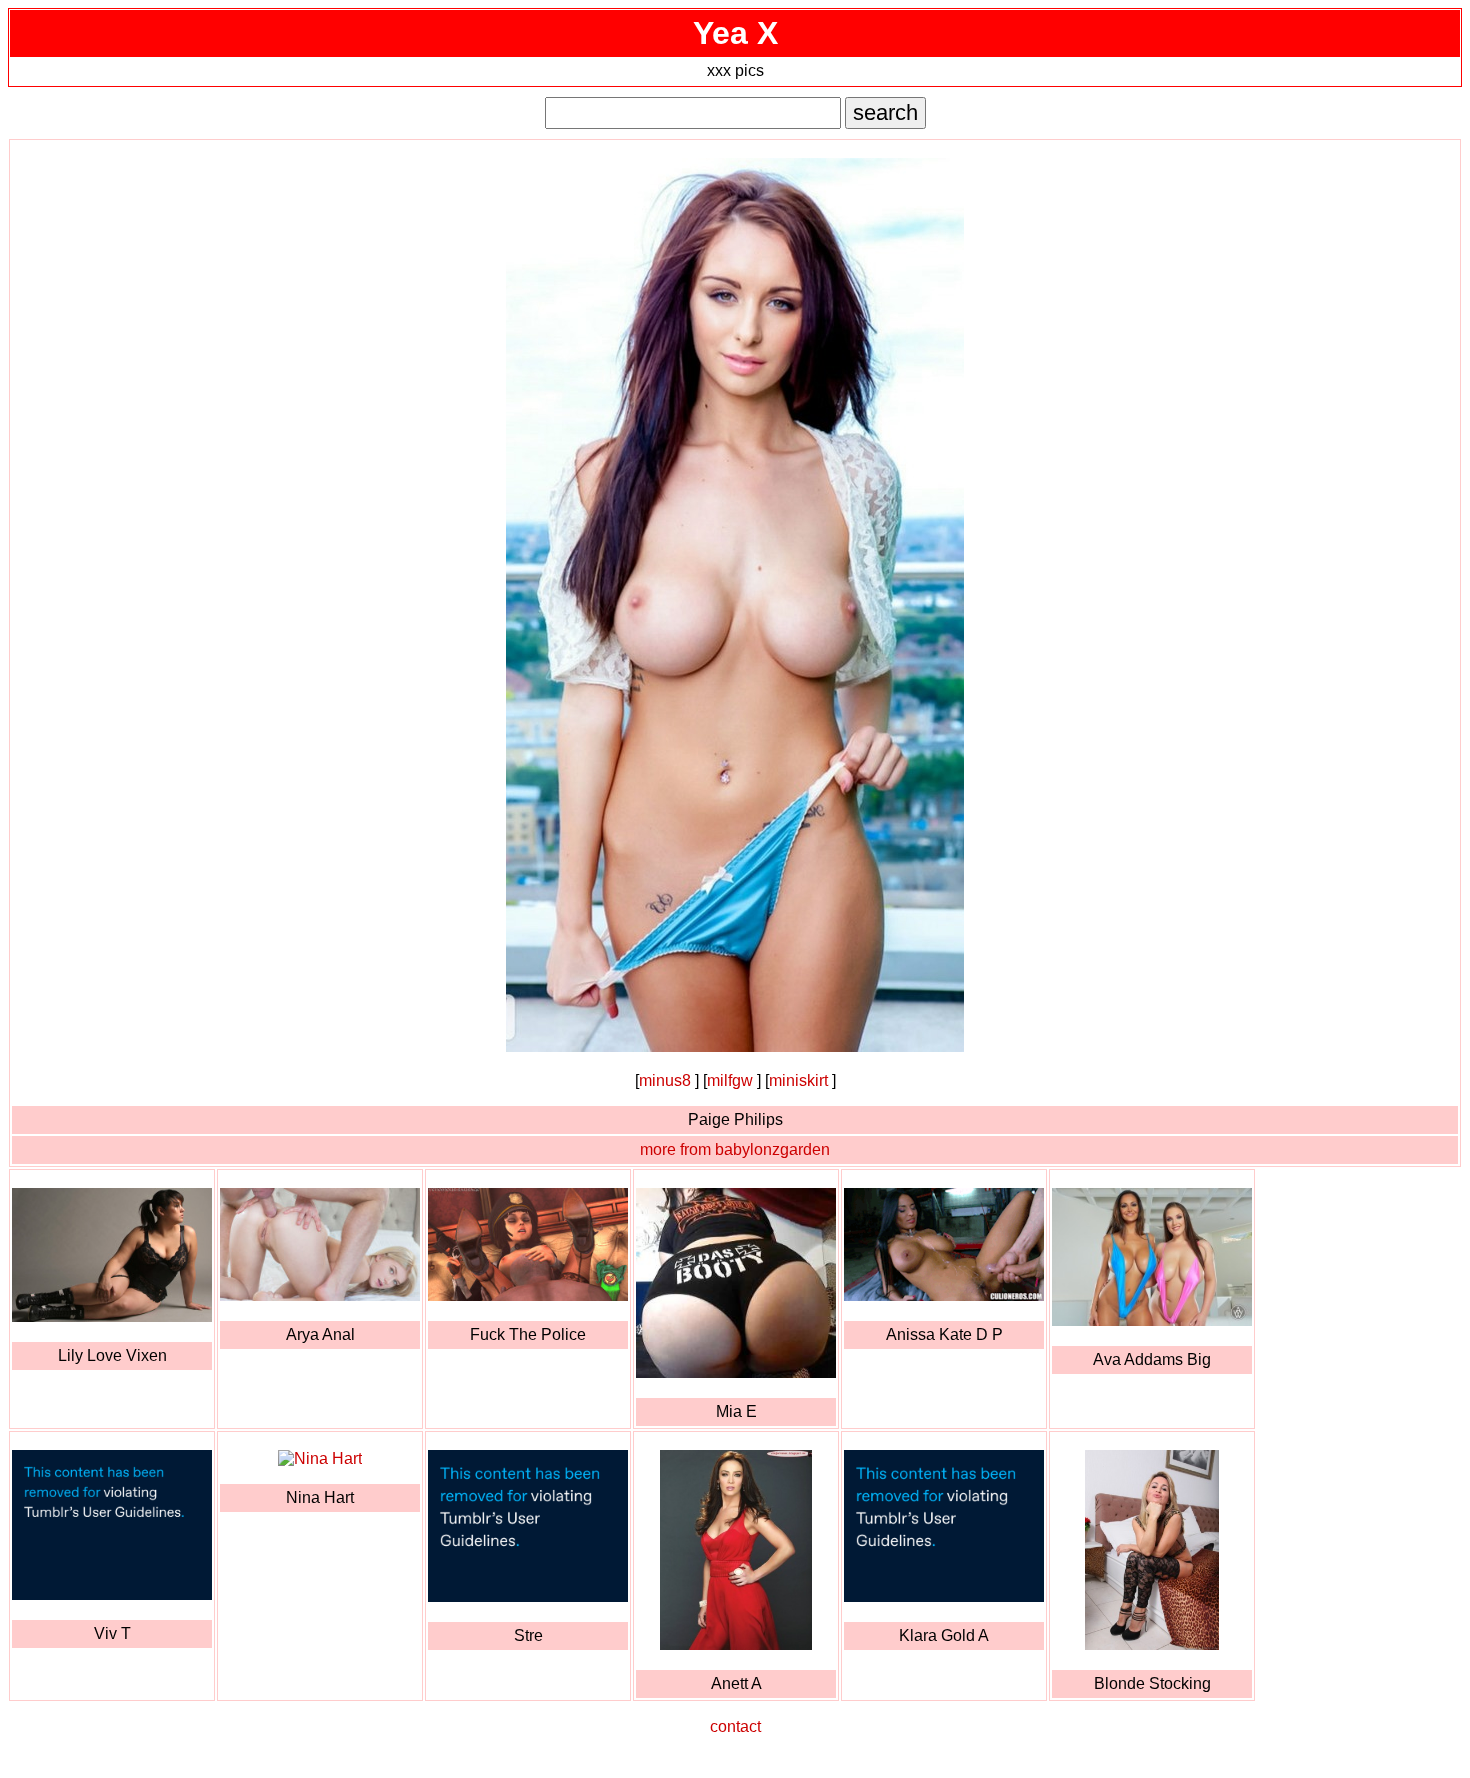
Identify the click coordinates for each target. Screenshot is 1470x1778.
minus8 (665, 1080)
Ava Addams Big (1152, 1359)
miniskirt (798, 1080)
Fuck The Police (528, 1334)
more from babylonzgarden (735, 1149)
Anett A (736, 1683)
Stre (528, 1635)
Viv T (112, 1633)
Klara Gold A (944, 1635)
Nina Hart (320, 1497)
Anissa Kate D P (944, 1334)
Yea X (735, 33)
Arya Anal (320, 1334)
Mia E (736, 1411)
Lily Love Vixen (112, 1355)
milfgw (730, 1080)
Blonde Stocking (1152, 1683)
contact (735, 1726)
